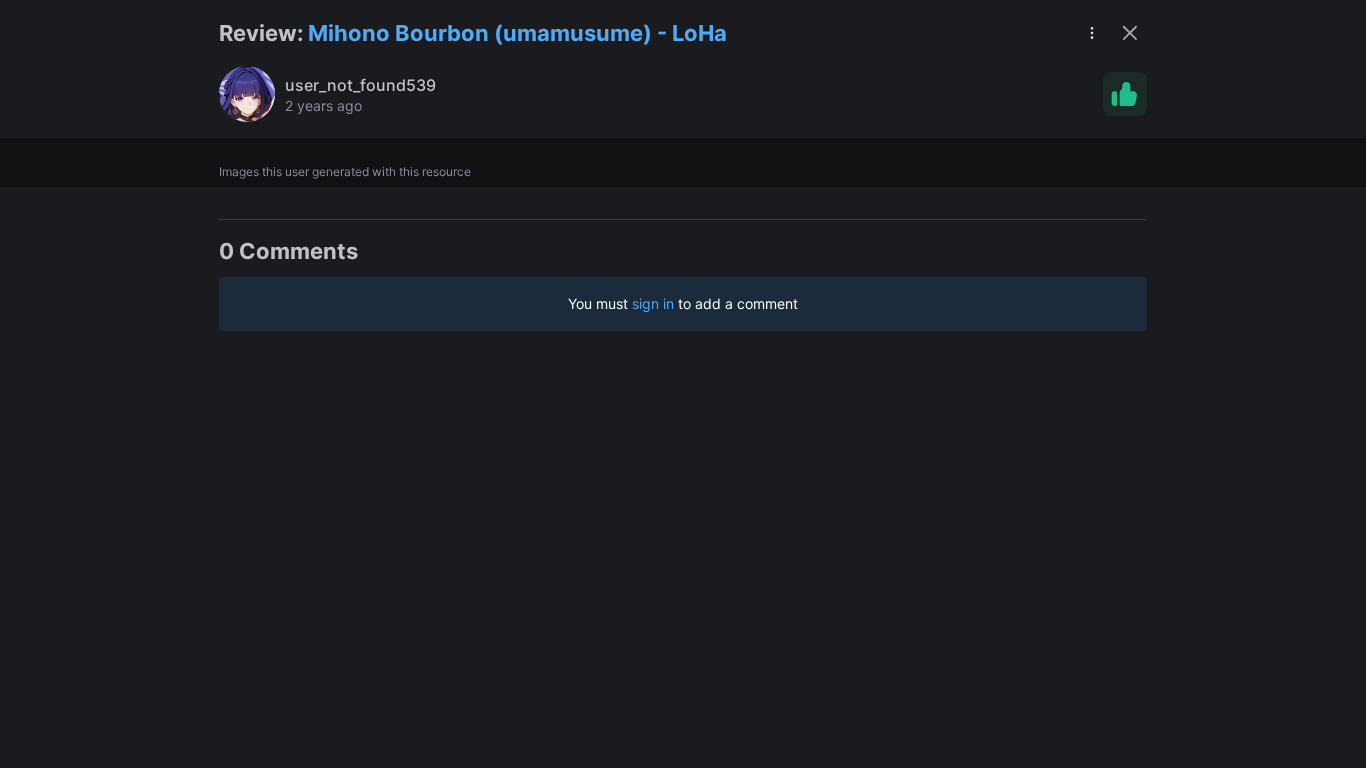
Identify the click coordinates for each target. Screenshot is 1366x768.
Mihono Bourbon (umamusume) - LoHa (517, 33)
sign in (653, 303)
